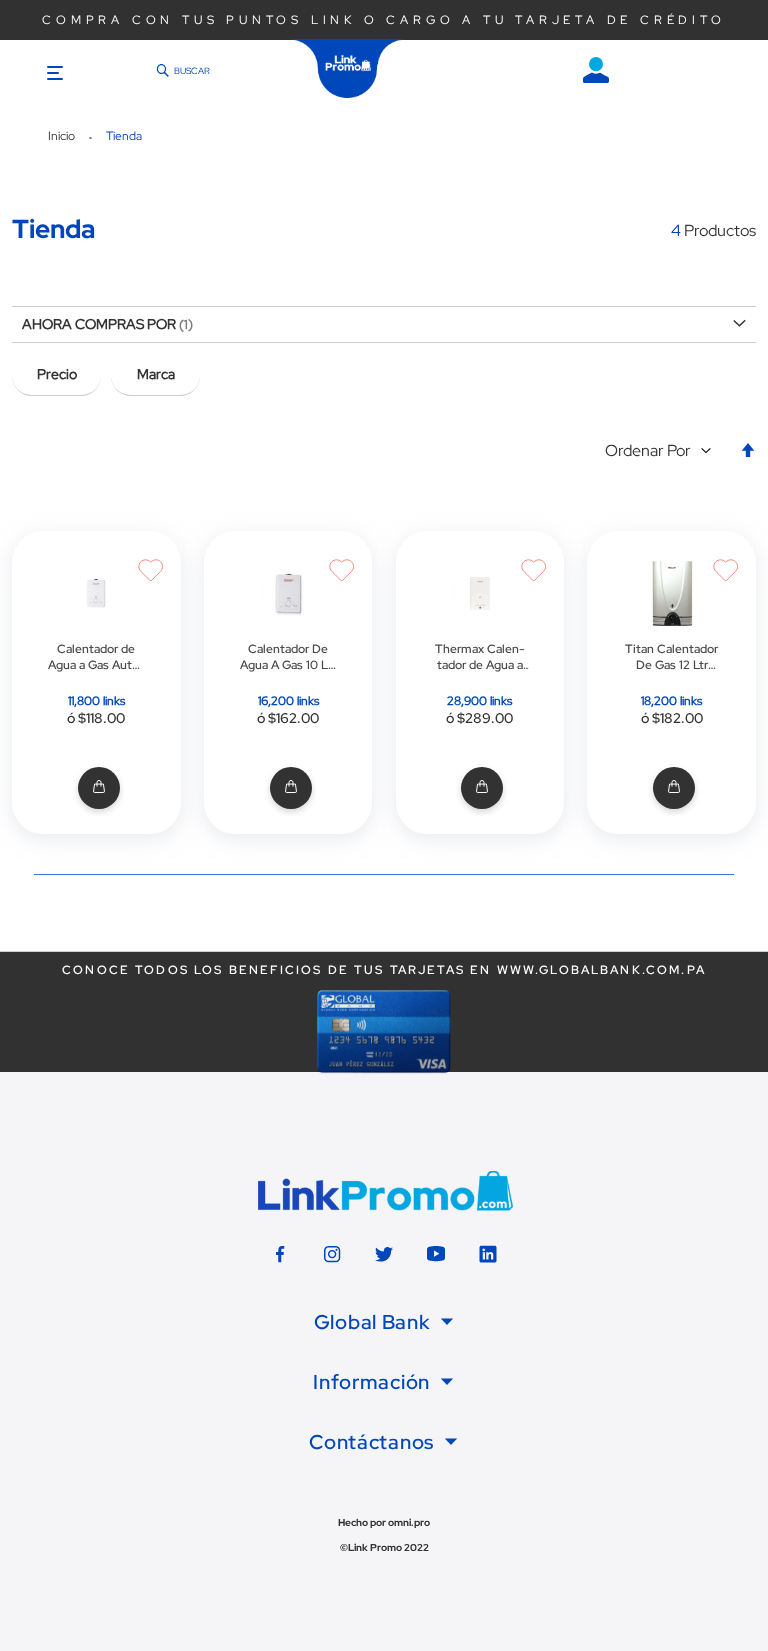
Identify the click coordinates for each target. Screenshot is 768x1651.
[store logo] (348, 68)
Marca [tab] (156, 374)
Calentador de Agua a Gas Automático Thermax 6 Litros (96, 657)
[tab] (384, 1322)
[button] (662, 451)
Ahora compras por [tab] (99, 324)
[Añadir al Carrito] (96, 788)
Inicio (63, 136)
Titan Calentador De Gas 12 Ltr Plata (671, 657)
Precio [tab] (57, 374)
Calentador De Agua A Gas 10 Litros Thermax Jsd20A (288, 657)
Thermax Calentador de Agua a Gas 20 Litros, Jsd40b (479, 657)
